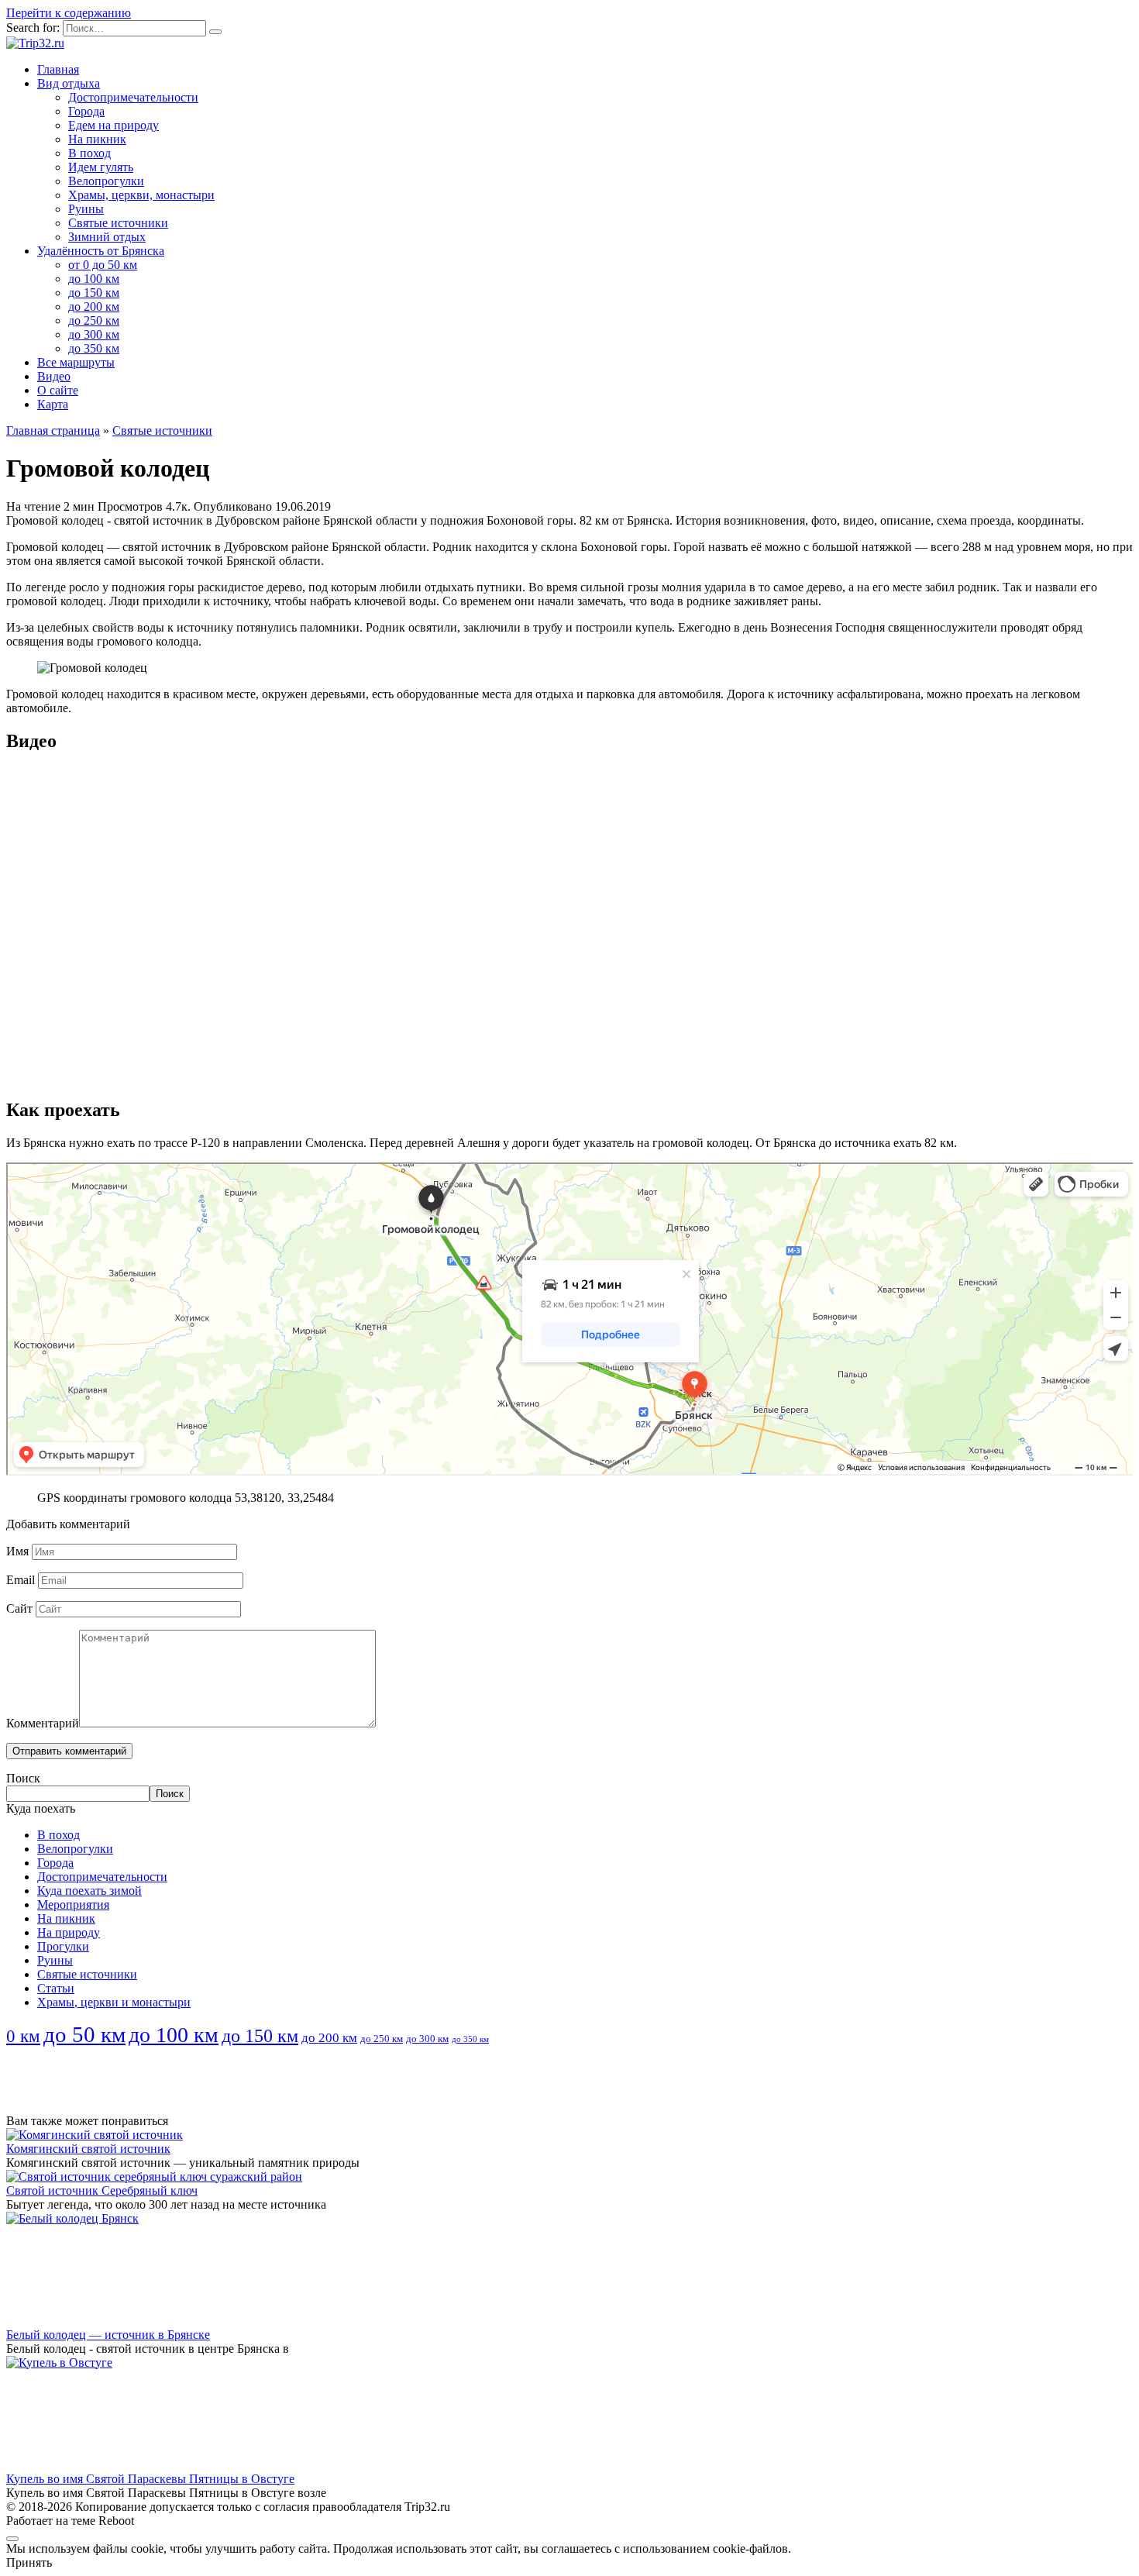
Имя (17, 1551)
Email (21, 1580)
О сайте (58, 390)
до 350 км (94, 348)
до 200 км (94, 307)
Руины (86, 209)
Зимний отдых (107, 237)
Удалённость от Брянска (101, 251)
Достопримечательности (133, 97)
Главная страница (53, 430)
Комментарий (43, 1723)
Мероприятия (73, 1904)
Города (86, 111)
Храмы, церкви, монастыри (141, 195)
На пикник (97, 139)
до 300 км (94, 334)
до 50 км (84, 2034)
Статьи (56, 1988)
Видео (54, 376)
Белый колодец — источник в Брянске (108, 2335)
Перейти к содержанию (69, 13)
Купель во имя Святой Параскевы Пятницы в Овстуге (150, 2479)
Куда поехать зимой (89, 1891)
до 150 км (94, 293)
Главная (58, 69)
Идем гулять (101, 167)
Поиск (23, 1778)
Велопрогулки (106, 181)
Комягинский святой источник (88, 2149)
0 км (23, 2036)
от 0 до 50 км (103, 265)
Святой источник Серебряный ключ (102, 2190)
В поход (89, 153)
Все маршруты (76, 362)
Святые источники (118, 223)
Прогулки (63, 1946)
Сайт (19, 1608)
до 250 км (94, 320)
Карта (53, 404)
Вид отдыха (69, 83)
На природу (69, 1932)
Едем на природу (114, 125)
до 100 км (94, 279)
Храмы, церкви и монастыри (114, 2002)
